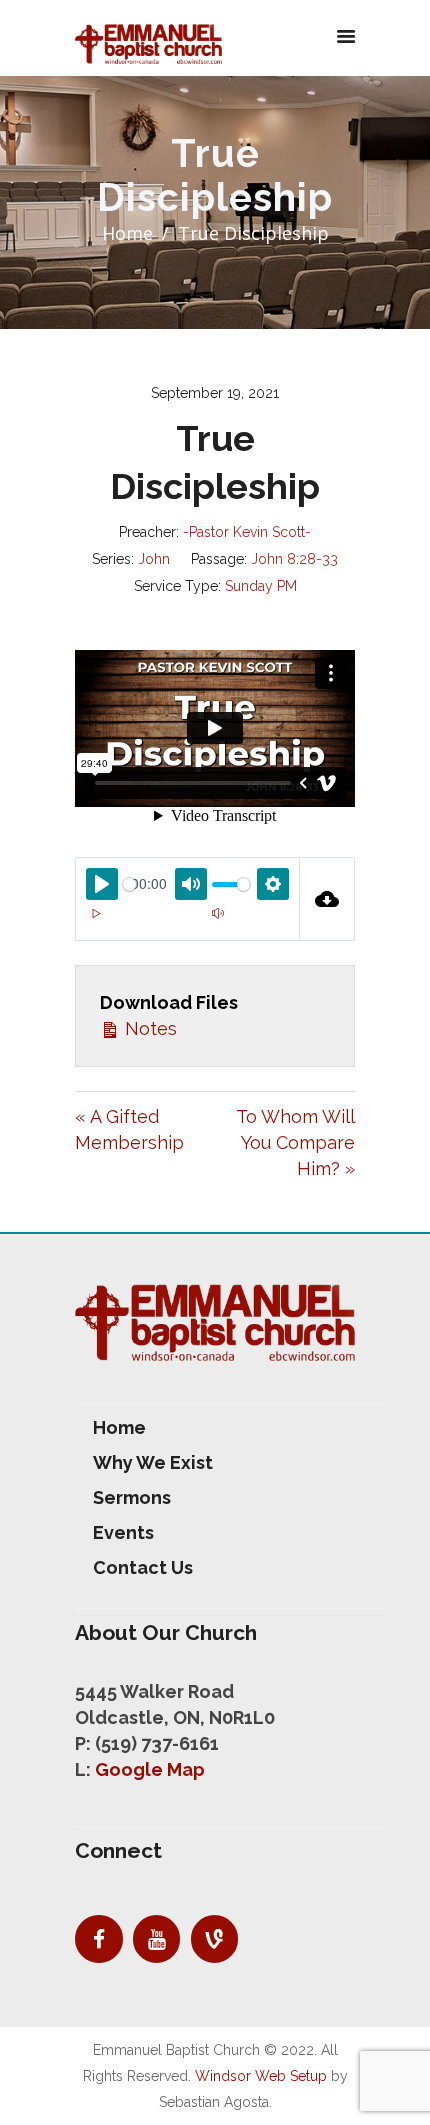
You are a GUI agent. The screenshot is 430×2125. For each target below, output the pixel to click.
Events (123, 1532)
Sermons (132, 1497)
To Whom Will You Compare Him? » (295, 1142)
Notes (148, 1028)
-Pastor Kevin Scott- (247, 532)
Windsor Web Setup (261, 2076)
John (154, 559)
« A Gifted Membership (129, 1129)
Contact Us (143, 1567)
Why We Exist (153, 1462)
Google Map (150, 1769)
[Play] (96, 913)
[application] (187, 925)
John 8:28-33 (294, 559)
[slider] (129, 884)
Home (127, 233)
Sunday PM (261, 586)
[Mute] (218, 913)
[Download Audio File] (327, 899)
